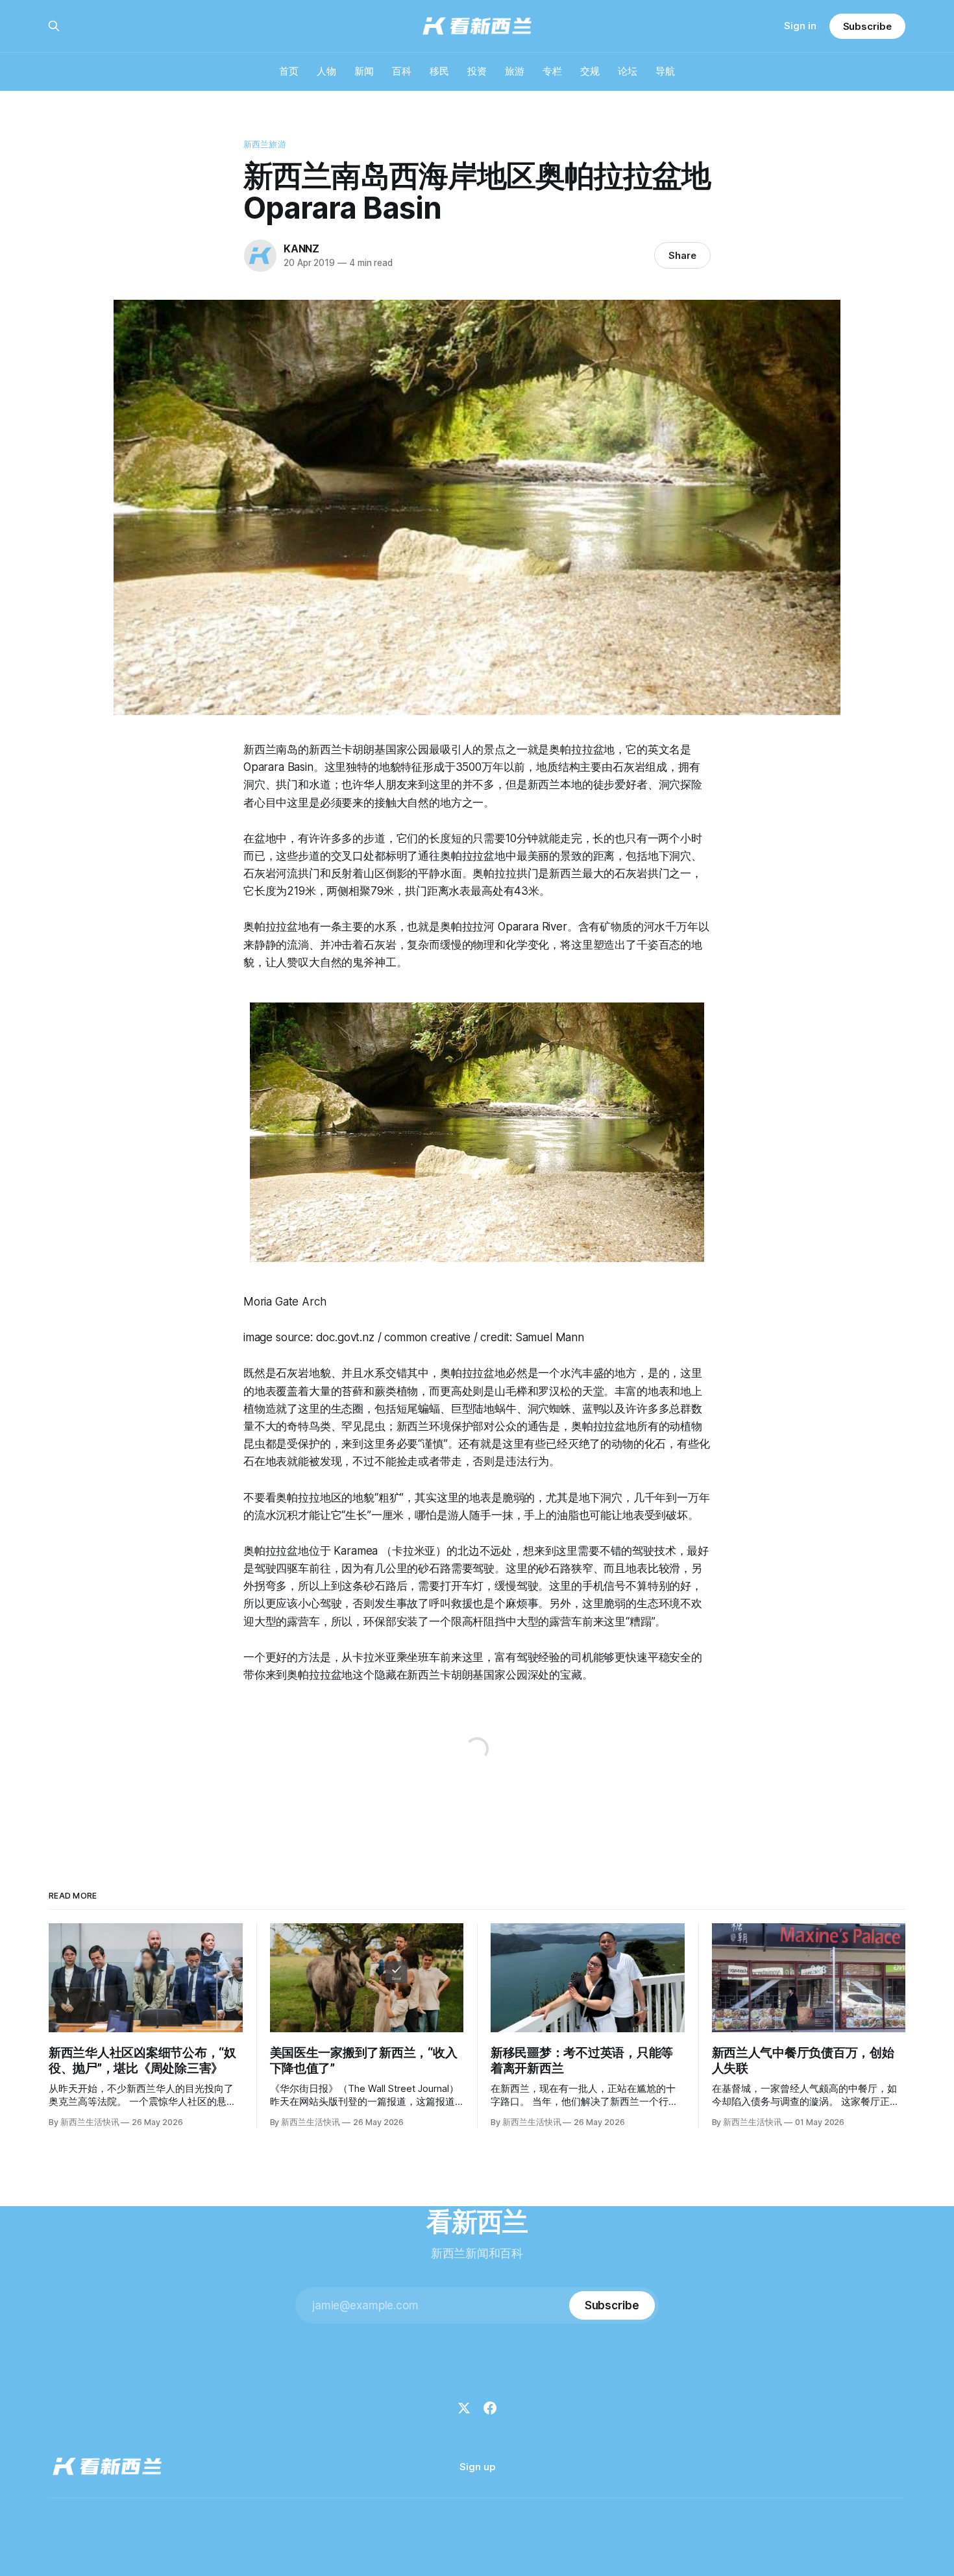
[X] (464, 2408)
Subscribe (867, 26)
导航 (665, 71)
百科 (402, 71)
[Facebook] (490, 2408)
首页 (289, 71)
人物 (326, 71)
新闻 (364, 71)
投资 (477, 71)
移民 (439, 71)
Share (682, 255)
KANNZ (301, 249)
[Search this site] (54, 26)
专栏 (552, 71)
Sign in (800, 26)
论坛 (628, 71)
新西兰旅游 (265, 144)
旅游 (515, 71)
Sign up (477, 2467)
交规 (590, 71)
